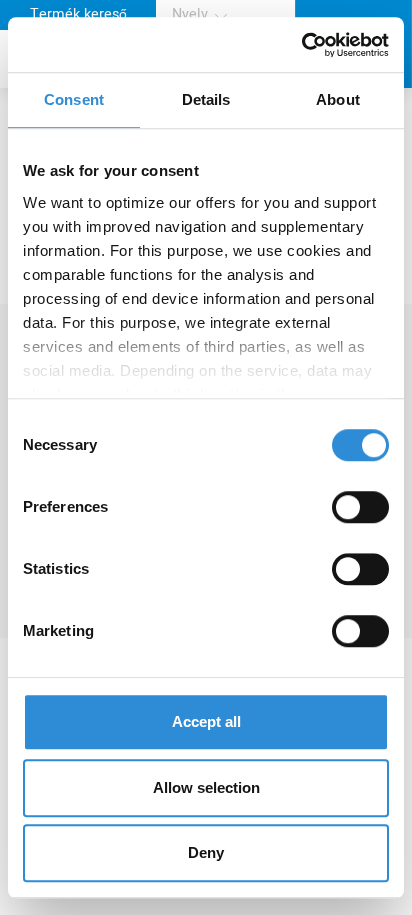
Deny (206, 852)
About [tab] (338, 99)
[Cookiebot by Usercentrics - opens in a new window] (301, 45)
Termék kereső (78, 14)
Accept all (206, 721)
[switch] (360, 507)
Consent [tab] (74, 99)
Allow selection (206, 787)
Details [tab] (206, 99)
